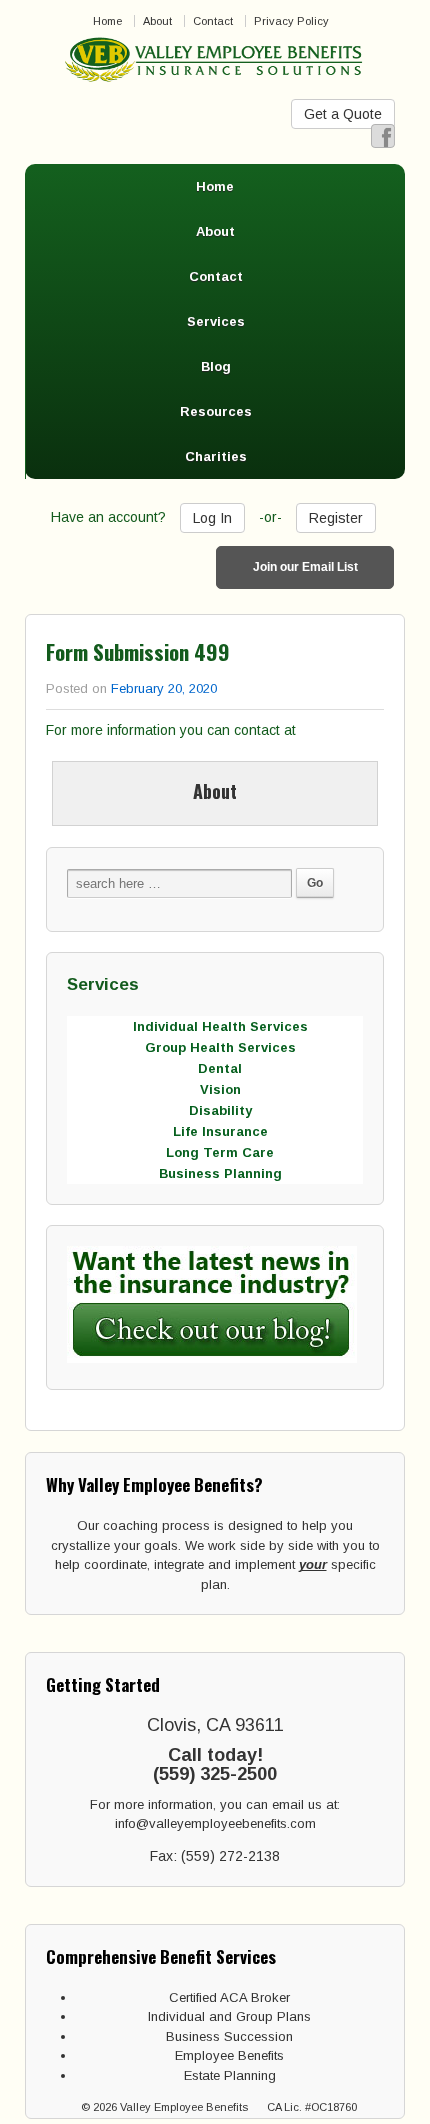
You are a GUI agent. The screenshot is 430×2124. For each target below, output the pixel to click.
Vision (220, 1089)
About (157, 21)
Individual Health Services (220, 1026)
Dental (220, 1068)
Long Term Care (220, 1152)
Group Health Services (220, 1047)
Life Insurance (220, 1131)
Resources (216, 411)
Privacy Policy (291, 21)
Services (216, 321)
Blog (216, 366)
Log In (212, 518)
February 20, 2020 (164, 688)
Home (107, 21)
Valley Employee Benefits (184, 2107)
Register (336, 518)
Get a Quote (343, 114)
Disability (220, 1110)
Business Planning (220, 1173)
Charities (216, 456)
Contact (213, 21)
